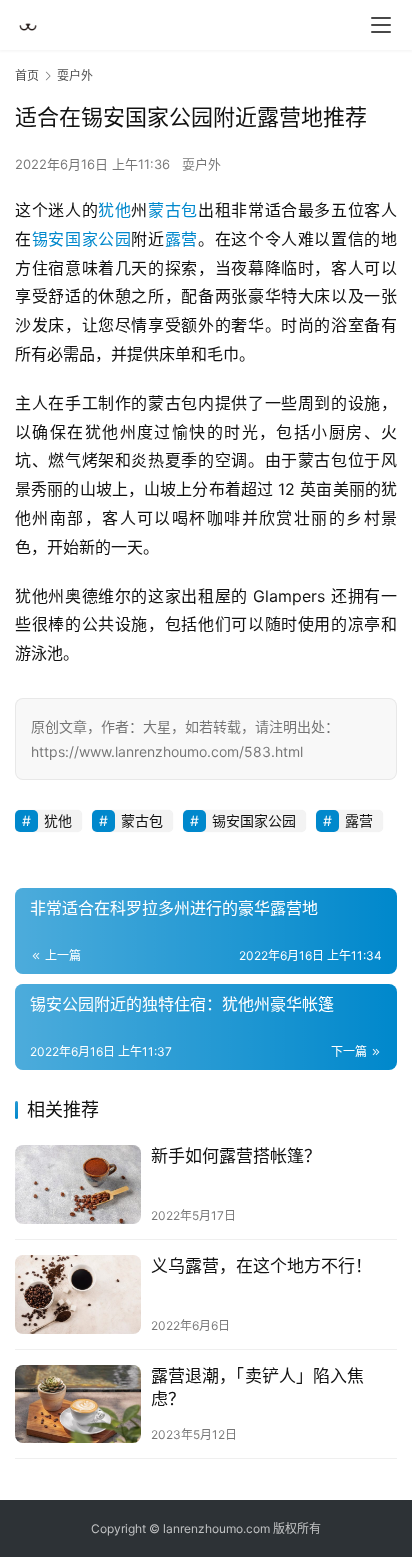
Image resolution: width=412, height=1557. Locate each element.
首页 (27, 75)
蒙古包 (173, 210)
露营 (181, 239)
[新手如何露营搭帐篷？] (78, 1184)
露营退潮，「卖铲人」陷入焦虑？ (257, 1387)
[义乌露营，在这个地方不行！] (78, 1294)
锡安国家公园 (82, 239)
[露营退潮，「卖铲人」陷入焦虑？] (78, 1404)
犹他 (114, 210)
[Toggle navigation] (381, 25)
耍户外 (201, 164)
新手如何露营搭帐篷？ (236, 1156)
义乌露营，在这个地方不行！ (261, 1266)
